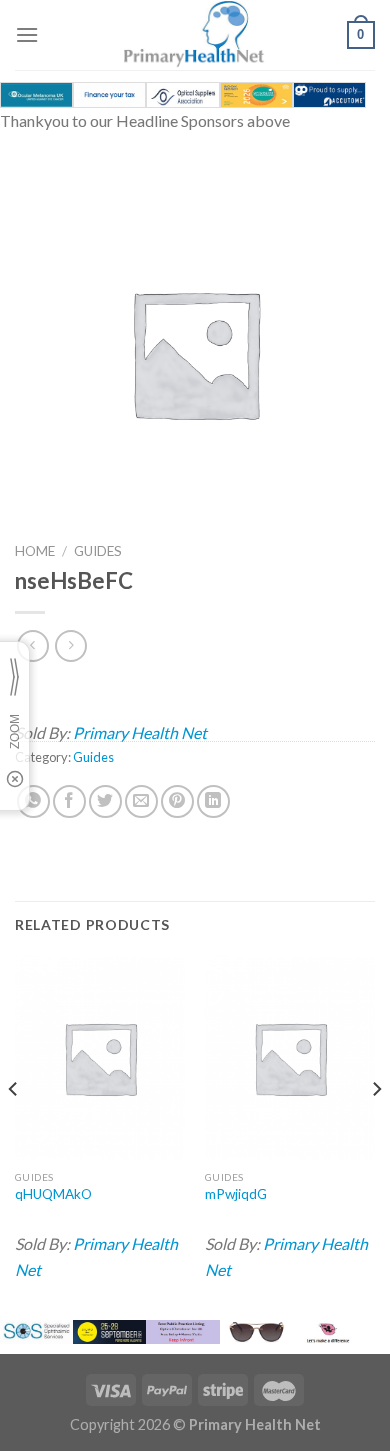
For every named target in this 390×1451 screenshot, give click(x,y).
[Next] (376, 1129)
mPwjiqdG (236, 1194)
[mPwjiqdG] (290, 1058)
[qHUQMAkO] (100, 1058)
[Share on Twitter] (105, 801)
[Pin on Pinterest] (177, 801)
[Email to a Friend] (141, 801)
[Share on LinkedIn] (213, 801)
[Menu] (27, 34)
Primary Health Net (140, 732)
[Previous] (14, 1129)
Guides (98, 551)
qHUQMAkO (53, 1194)
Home (35, 551)
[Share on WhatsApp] (33, 801)
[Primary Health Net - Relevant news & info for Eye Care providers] (195, 35)
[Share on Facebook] (69, 801)
